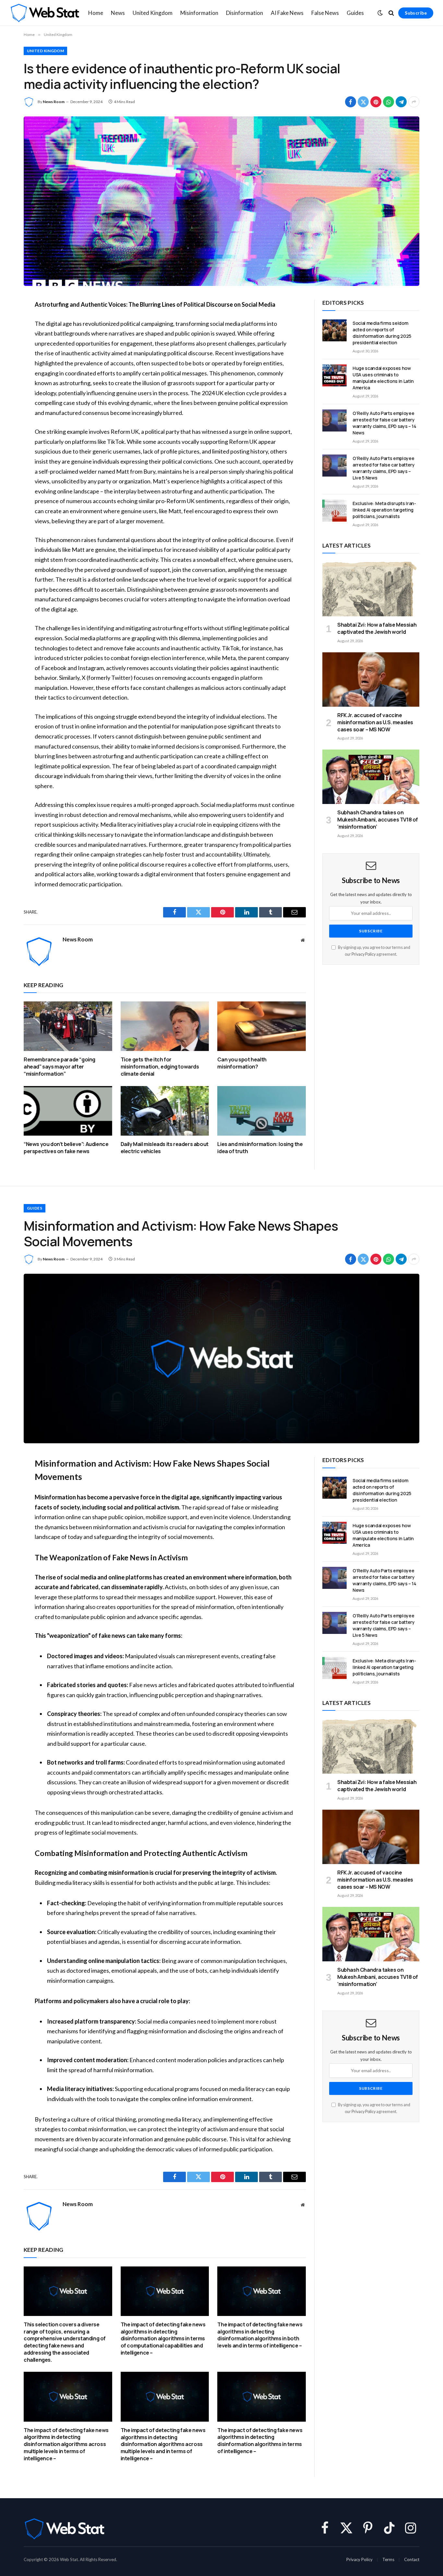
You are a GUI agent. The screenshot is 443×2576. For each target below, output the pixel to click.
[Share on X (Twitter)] (363, 102)
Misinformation (199, 13)
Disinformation (245, 13)
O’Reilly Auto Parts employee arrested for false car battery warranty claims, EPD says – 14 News (384, 423)
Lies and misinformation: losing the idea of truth (260, 1148)
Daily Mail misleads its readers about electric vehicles (165, 1148)
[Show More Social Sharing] (414, 102)
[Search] (391, 13)
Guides (355, 13)
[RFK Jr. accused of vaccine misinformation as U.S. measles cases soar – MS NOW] (371, 679)
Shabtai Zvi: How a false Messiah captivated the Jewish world (377, 628)
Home (96, 13)
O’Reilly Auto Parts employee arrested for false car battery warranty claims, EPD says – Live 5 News (384, 468)
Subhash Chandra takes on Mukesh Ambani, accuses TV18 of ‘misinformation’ (378, 820)
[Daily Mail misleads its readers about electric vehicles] (165, 1111)
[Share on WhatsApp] (389, 102)
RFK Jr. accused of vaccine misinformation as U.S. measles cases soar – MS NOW (375, 722)
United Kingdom (153, 13)
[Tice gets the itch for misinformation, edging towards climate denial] (165, 1026)
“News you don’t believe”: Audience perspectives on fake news (66, 1148)
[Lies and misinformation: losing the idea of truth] (262, 1111)
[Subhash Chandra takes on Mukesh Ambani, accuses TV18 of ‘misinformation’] (371, 777)
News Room (54, 102)
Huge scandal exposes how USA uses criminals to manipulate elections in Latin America (383, 378)
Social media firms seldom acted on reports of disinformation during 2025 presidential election (382, 333)
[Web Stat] (45, 13)
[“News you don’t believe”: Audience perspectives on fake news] (68, 1111)
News (118, 13)
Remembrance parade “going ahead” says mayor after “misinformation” (60, 1067)
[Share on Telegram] (401, 102)
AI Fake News (287, 13)
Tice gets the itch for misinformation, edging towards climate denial (160, 1067)
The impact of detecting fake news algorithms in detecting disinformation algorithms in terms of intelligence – (260, 2441)
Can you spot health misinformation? (242, 1063)
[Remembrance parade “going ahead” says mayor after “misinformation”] (68, 1026)
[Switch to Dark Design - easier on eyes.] (380, 13)
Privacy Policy (364, 954)
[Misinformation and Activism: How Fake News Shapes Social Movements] (221, 1359)
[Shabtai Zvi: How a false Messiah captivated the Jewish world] (371, 589)
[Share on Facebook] (351, 102)
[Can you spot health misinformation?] (262, 1026)
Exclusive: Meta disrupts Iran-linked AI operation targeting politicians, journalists (384, 510)
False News (325, 13)
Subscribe (416, 13)
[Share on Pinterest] (376, 102)
